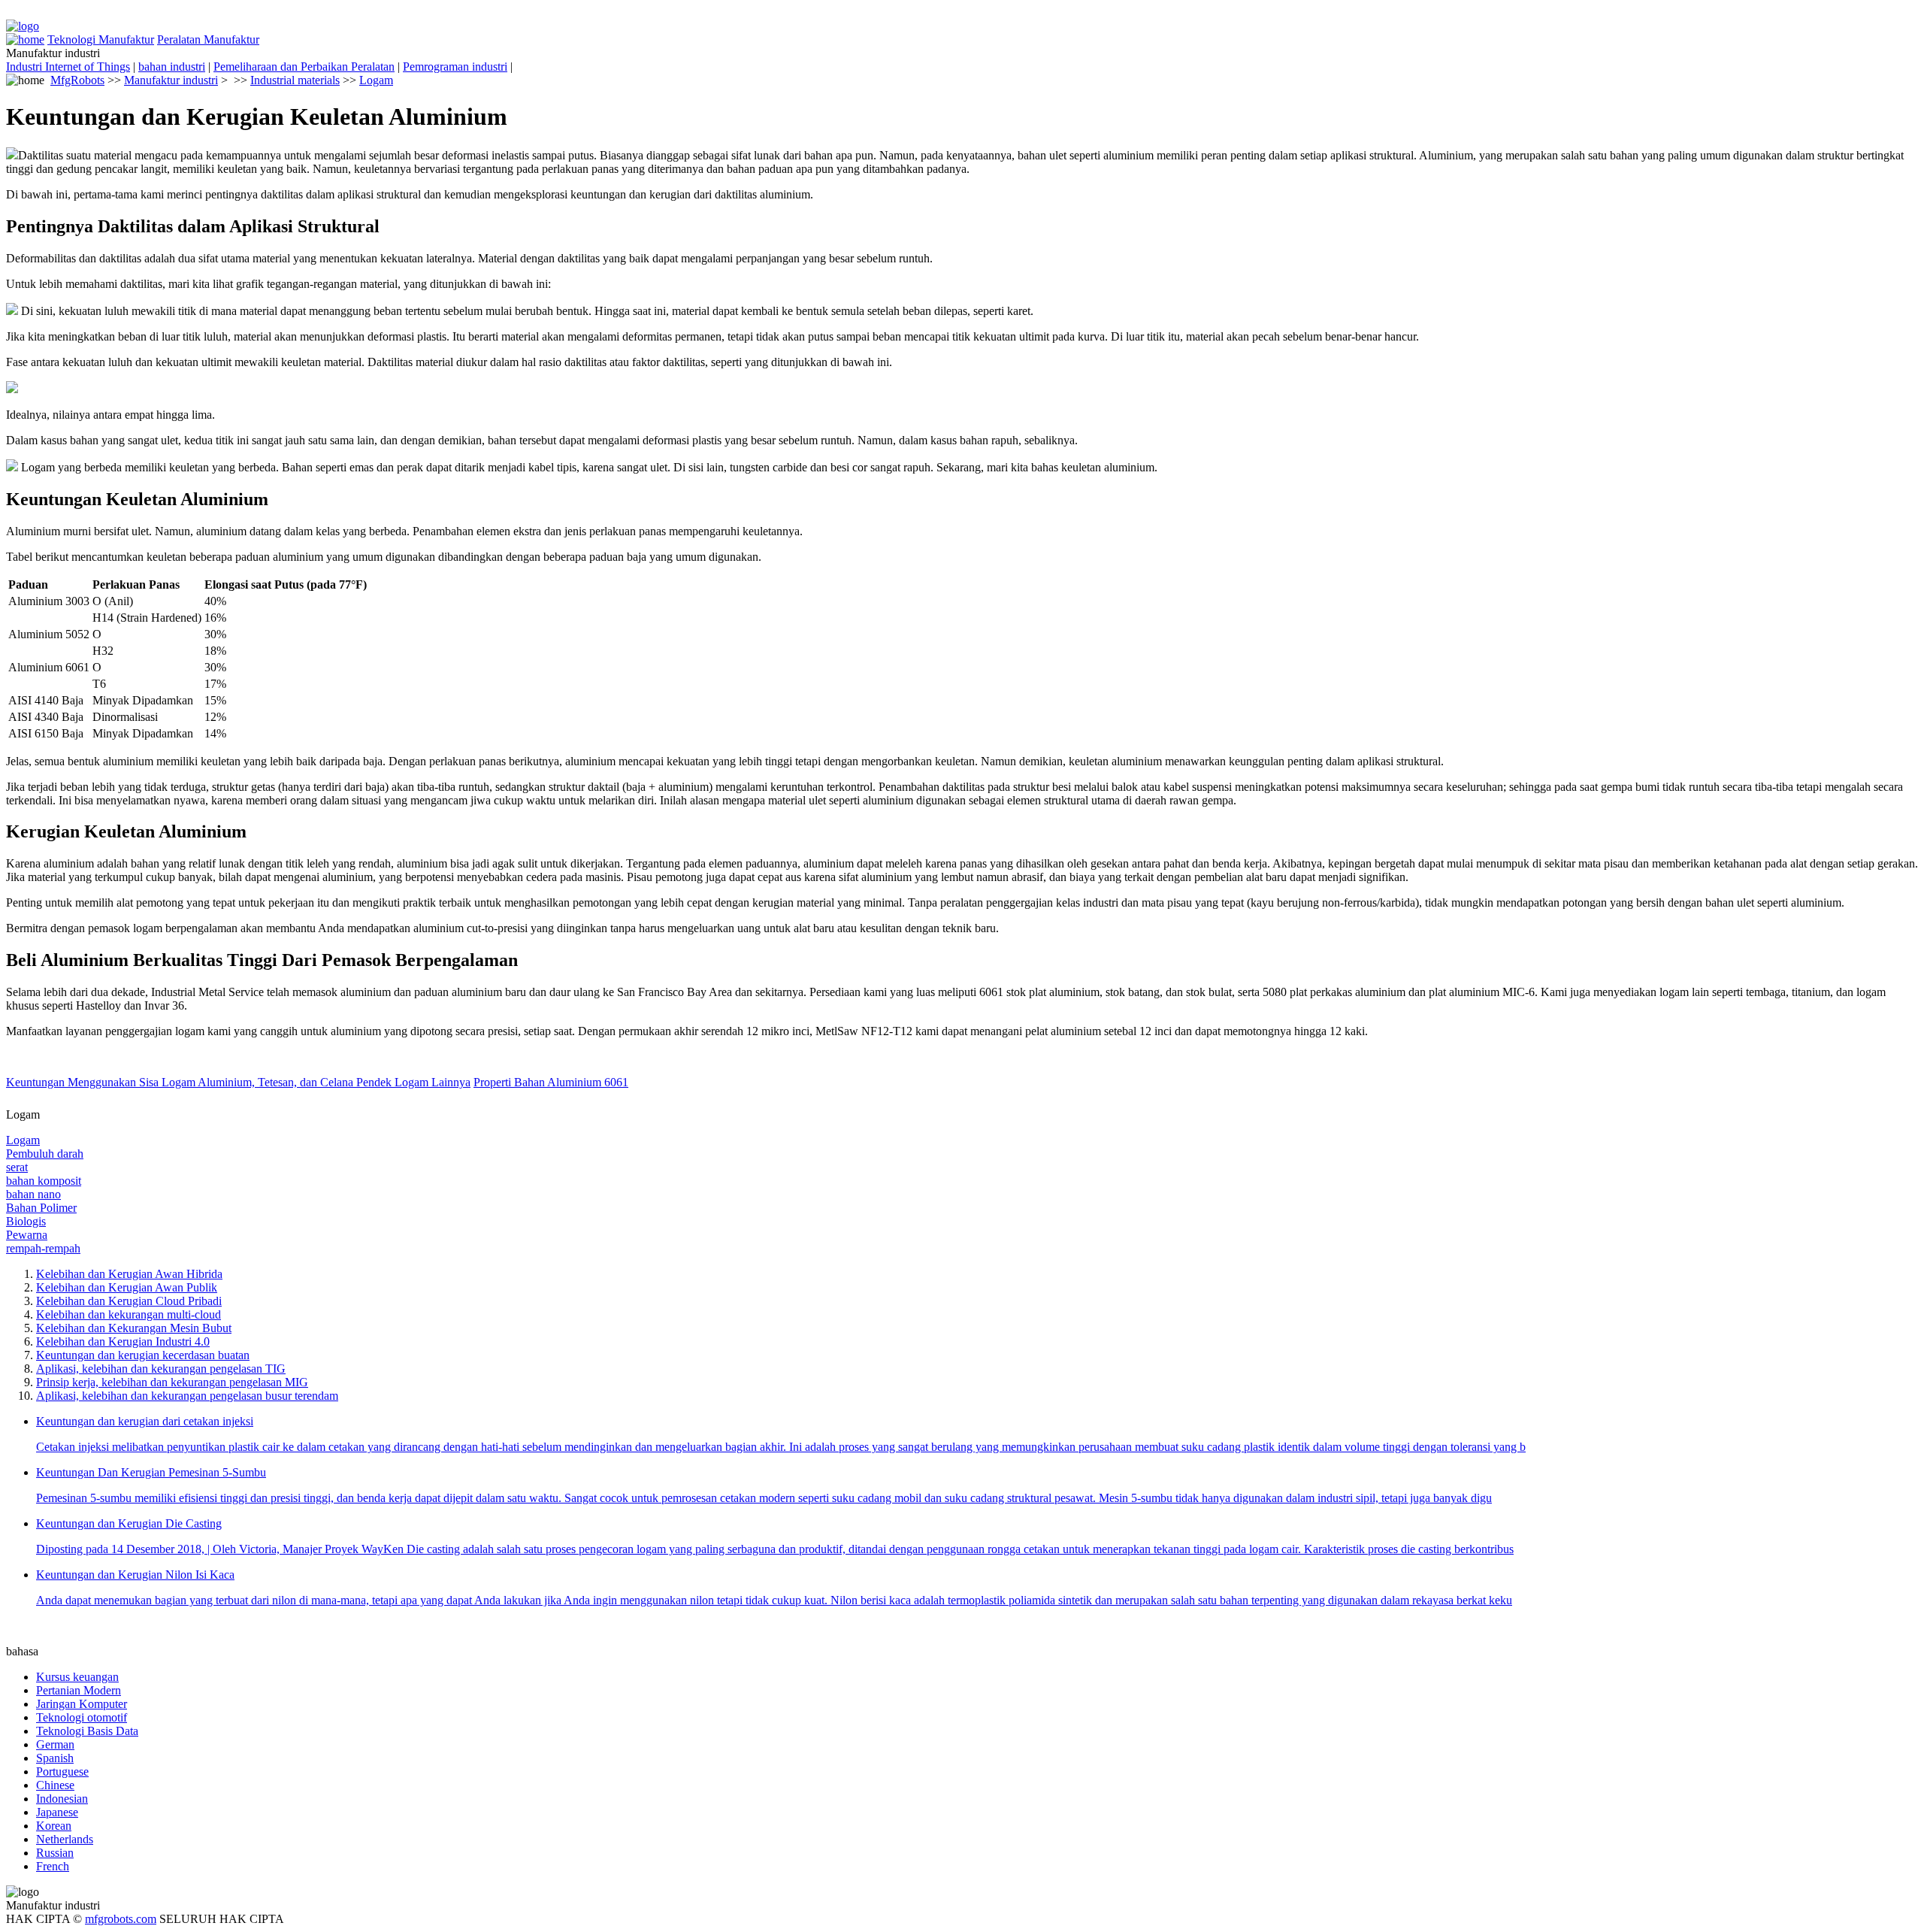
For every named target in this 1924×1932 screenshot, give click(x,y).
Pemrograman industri (455, 67)
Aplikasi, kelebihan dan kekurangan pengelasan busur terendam (187, 1396)
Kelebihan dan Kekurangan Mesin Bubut (134, 1328)
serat (17, 1167)
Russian (55, 1853)
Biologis (26, 1221)
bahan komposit (44, 1181)
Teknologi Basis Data (87, 1731)
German (55, 1744)
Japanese (57, 1812)
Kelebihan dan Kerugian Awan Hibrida (129, 1274)
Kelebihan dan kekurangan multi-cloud (129, 1314)
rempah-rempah (43, 1248)
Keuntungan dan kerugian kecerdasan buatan (143, 1355)
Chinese (55, 1785)
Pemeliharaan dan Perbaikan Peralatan (304, 67)
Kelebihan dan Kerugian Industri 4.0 (123, 1341)
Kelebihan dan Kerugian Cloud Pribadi (129, 1301)
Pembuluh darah (45, 1154)
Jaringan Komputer (82, 1704)
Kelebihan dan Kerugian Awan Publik (127, 1287)
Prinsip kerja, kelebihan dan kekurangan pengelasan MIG (172, 1382)
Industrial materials (295, 80)
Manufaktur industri (171, 80)
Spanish (55, 1758)
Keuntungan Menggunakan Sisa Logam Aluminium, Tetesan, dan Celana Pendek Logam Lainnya (238, 1082)
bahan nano (33, 1194)
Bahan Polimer (41, 1208)
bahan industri (172, 67)
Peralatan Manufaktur (208, 39)
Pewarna (27, 1235)
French (53, 1866)
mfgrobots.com (121, 1919)
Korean (54, 1826)
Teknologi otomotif (82, 1717)
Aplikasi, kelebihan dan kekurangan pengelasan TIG (161, 1369)
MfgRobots (77, 80)
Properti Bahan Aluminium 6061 (551, 1082)
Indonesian (62, 1799)
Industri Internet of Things (68, 67)
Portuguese (62, 1772)
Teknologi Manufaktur (101, 39)
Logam (376, 80)
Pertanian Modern (79, 1690)
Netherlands (65, 1839)
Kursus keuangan (77, 1677)
